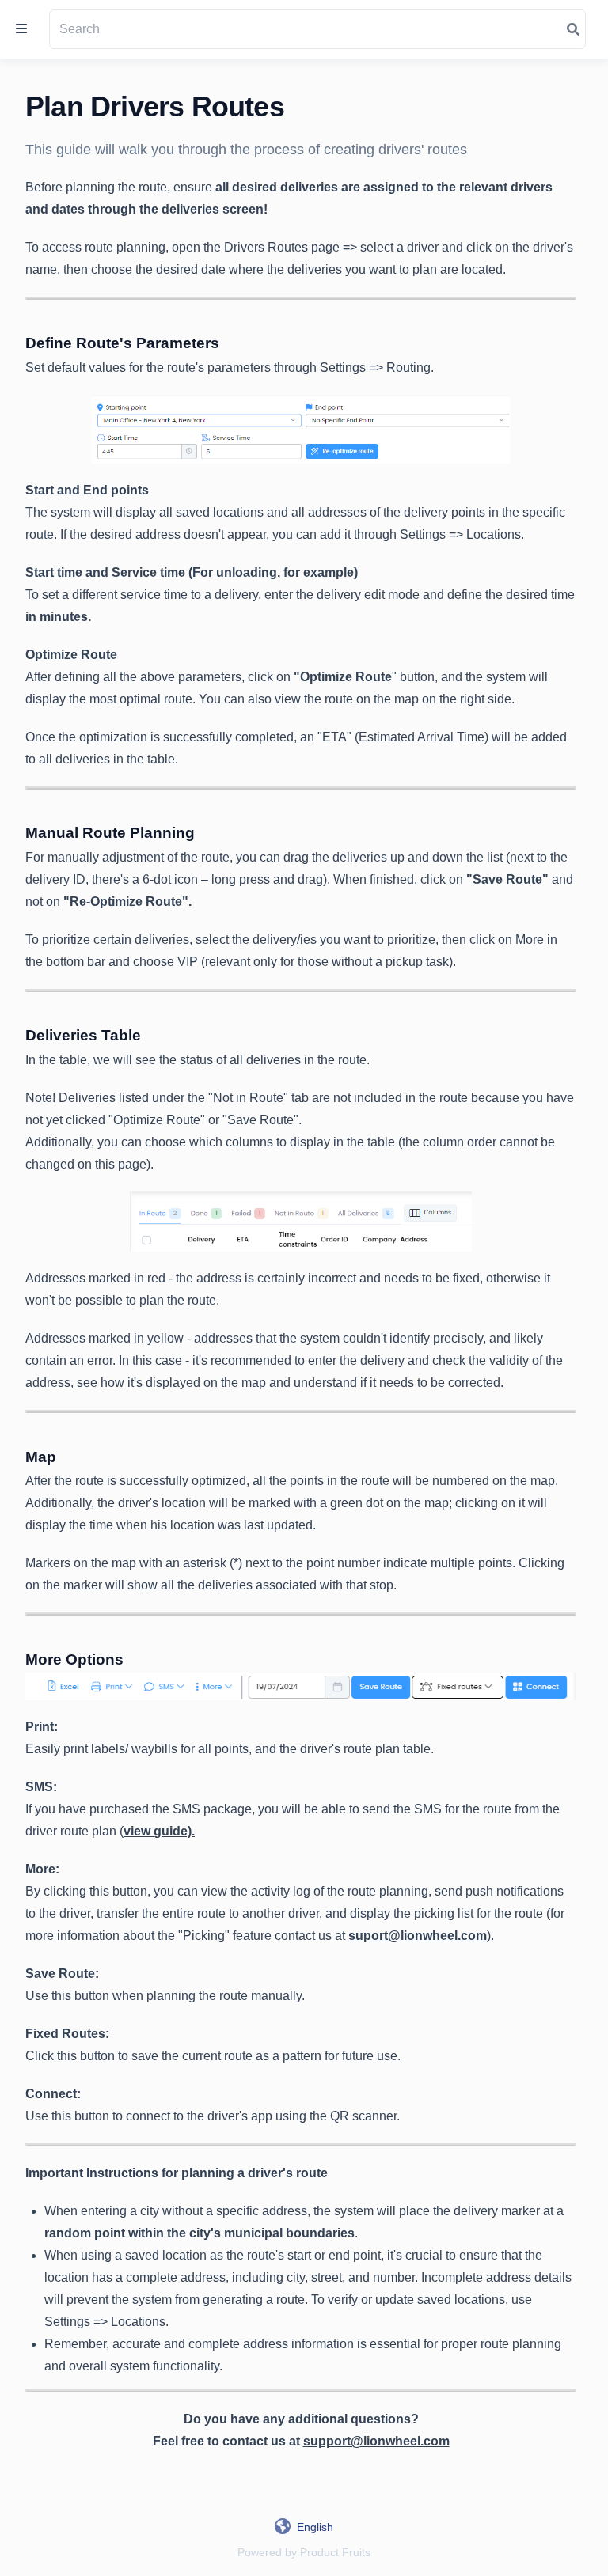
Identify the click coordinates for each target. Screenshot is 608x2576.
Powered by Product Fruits (304, 2552)
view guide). (159, 1831)
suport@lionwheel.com (418, 1936)
